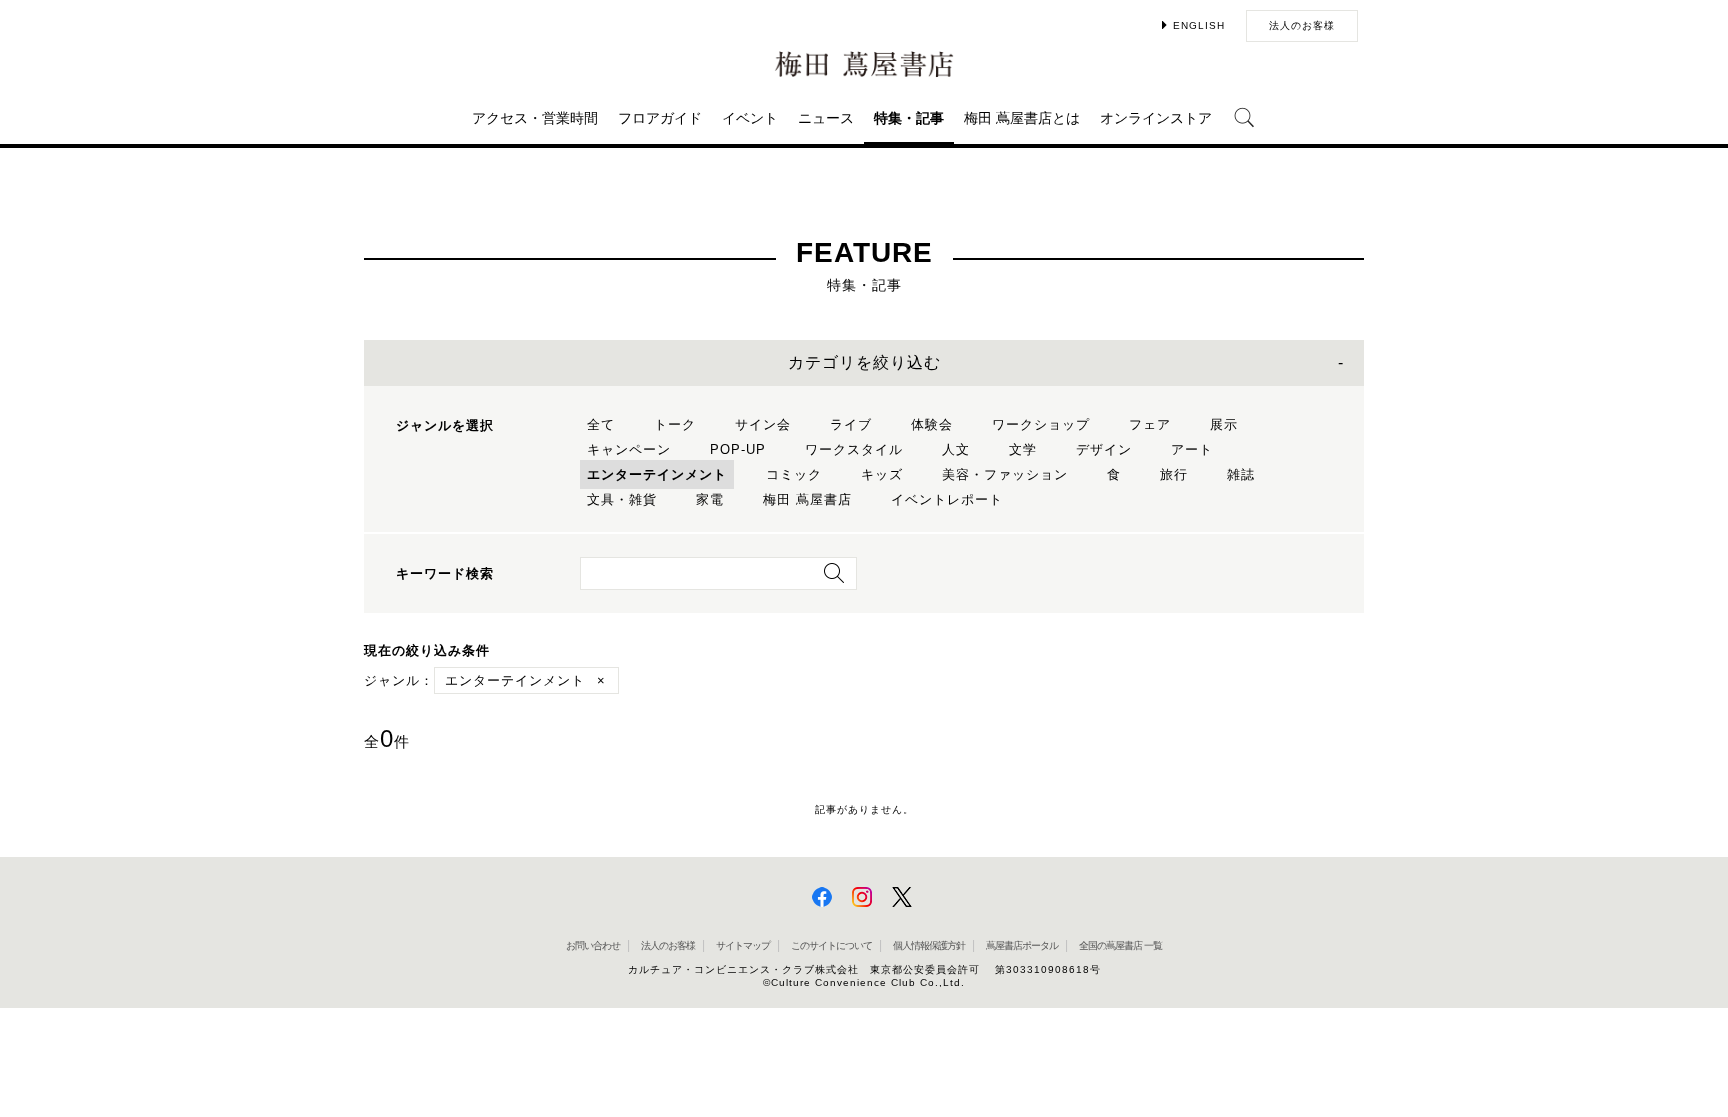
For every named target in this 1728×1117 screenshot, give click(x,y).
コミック (794, 474)
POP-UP (738, 449)
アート (1192, 449)
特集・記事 (909, 118)
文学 (1023, 449)
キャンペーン (629, 449)
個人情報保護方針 (929, 945)
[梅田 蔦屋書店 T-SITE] (864, 64)
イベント (750, 118)
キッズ (882, 474)
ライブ (851, 424)
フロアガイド (660, 118)
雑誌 (1241, 474)
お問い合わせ (593, 945)
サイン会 (763, 424)
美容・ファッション (1005, 474)
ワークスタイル (854, 449)
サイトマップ (743, 945)
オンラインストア (1156, 118)
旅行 (1174, 474)
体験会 (932, 424)
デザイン (1104, 449)
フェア (1150, 424)
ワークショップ (1041, 424)
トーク (675, 424)
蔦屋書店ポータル (1022, 945)
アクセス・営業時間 (535, 118)
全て (601, 424)
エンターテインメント (657, 474)
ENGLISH (1199, 25)
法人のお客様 (1302, 25)
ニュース (826, 118)
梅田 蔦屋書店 (807, 499)
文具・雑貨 (622, 499)
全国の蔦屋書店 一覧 (1120, 945)
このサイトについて (831, 945)
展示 (1224, 424)
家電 (710, 499)
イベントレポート (947, 499)
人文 (956, 449)
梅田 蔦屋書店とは (1022, 118)
